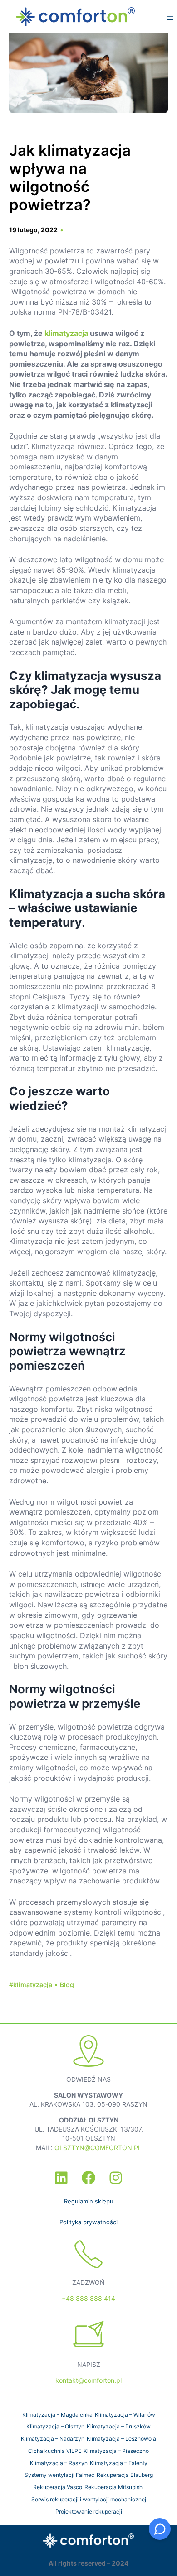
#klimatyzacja (31, 1985)
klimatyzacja (66, 333)
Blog (67, 1985)
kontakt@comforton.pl (88, 2380)
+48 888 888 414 (88, 2298)
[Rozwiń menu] (170, 17)
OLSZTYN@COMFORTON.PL (98, 2148)
